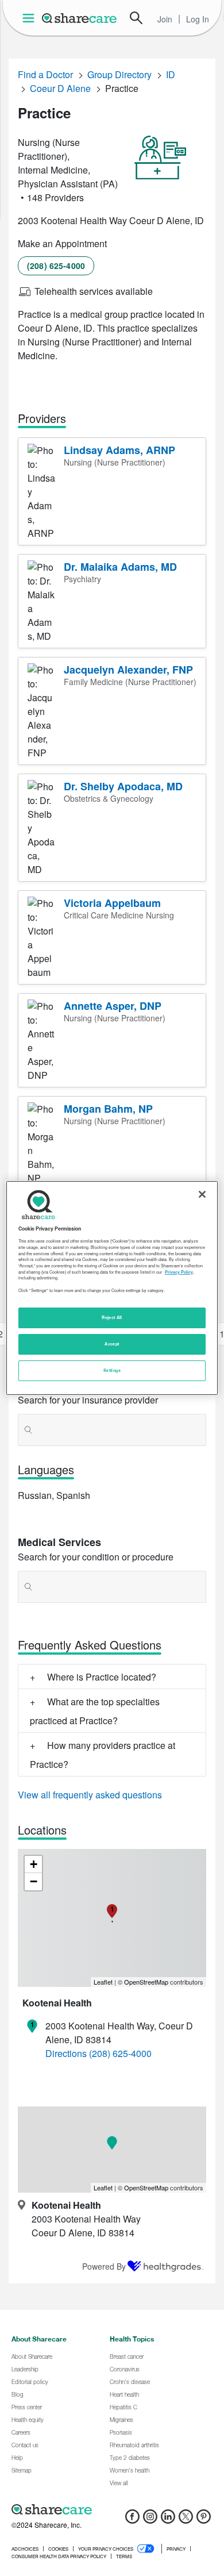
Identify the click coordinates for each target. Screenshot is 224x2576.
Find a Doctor (45, 74)
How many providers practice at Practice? (103, 1755)
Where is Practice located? (102, 1677)
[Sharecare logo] (112, 2509)
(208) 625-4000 (56, 266)
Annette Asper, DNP (113, 1006)
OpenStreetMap (146, 1982)
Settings (112, 1370)
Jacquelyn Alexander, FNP (128, 670)
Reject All (112, 1317)
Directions (66, 2053)
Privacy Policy (179, 1272)
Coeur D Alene (60, 88)
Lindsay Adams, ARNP (119, 450)
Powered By (104, 2266)
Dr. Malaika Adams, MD (120, 567)
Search (136, 18)
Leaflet (103, 1982)
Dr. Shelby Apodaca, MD (123, 786)
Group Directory (119, 74)
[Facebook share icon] (132, 2520)
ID (171, 74)
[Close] (202, 1194)
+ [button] (34, 1864)
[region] (112, 1288)
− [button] (34, 1881)
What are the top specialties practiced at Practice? (95, 1711)
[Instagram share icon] (150, 2520)
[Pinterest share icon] (204, 2520)
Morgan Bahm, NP (108, 1109)
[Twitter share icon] (186, 2520)
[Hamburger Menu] (31, 18)
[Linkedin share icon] (168, 2520)
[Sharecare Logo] (80, 18)
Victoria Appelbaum (112, 903)
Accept (112, 1344)
